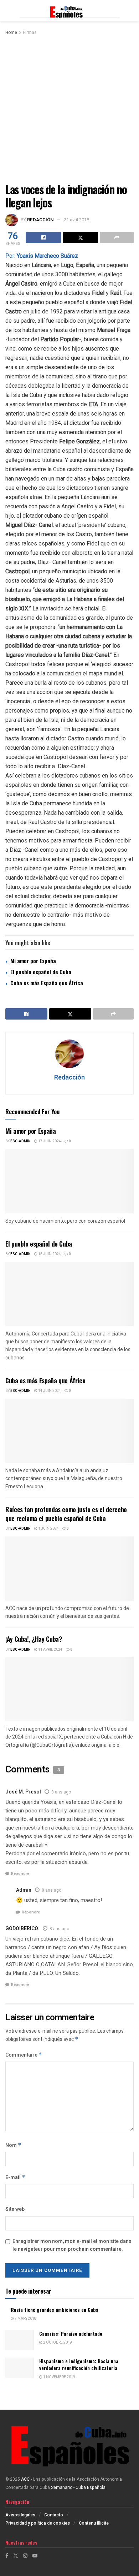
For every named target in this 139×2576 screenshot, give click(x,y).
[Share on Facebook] (43, 237)
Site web (15, 2209)
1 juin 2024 (48, 1529)
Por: (42, 256)
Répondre (20, 1874)
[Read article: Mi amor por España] (69, 1181)
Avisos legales (20, 2515)
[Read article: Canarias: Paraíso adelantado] (20, 2340)
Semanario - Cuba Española (79, 2487)
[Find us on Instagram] (25, 2556)
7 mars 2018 (25, 2319)
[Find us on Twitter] (16, 2556)
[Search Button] (130, 11)
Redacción (40, 220)
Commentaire (24, 2055)
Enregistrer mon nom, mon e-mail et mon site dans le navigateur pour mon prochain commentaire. (72, 2245)
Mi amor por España (33, 961)
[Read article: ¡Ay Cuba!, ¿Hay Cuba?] (69, 1689)
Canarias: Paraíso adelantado (71, 2333)
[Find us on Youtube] (35, 2556)
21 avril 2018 (76, 220)
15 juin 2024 (49, 1254)
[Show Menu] (9, 11)
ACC (25, 2479)
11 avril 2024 (50, 1650)
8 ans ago (61, 1792)
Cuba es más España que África (47, 983)
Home (11, 32)
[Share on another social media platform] (117, 237)
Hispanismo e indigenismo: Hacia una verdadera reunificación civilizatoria (79, 2364)
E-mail (15, 2177)
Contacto (54, 2515)
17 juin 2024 (49, 1141)
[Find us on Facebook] (7, 2556)
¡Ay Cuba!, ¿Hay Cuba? (34, 1639)
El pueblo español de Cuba (41, 972)
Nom (13, 2145)
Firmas (30, 32)
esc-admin (20, 1141)
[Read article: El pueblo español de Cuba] (69, 1294)
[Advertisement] (69, 110)
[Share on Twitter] (80, 237)
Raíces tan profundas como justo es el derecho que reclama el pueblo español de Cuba (66, 1514)
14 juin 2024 (49, 1391)
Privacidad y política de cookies (38, 2523)
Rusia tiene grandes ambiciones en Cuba (55, 2310)
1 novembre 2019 (59, 2377)
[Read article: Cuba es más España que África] (69, 1431)
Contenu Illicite (94, 2523)
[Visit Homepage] (69, 11)
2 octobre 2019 (57, 2343)
